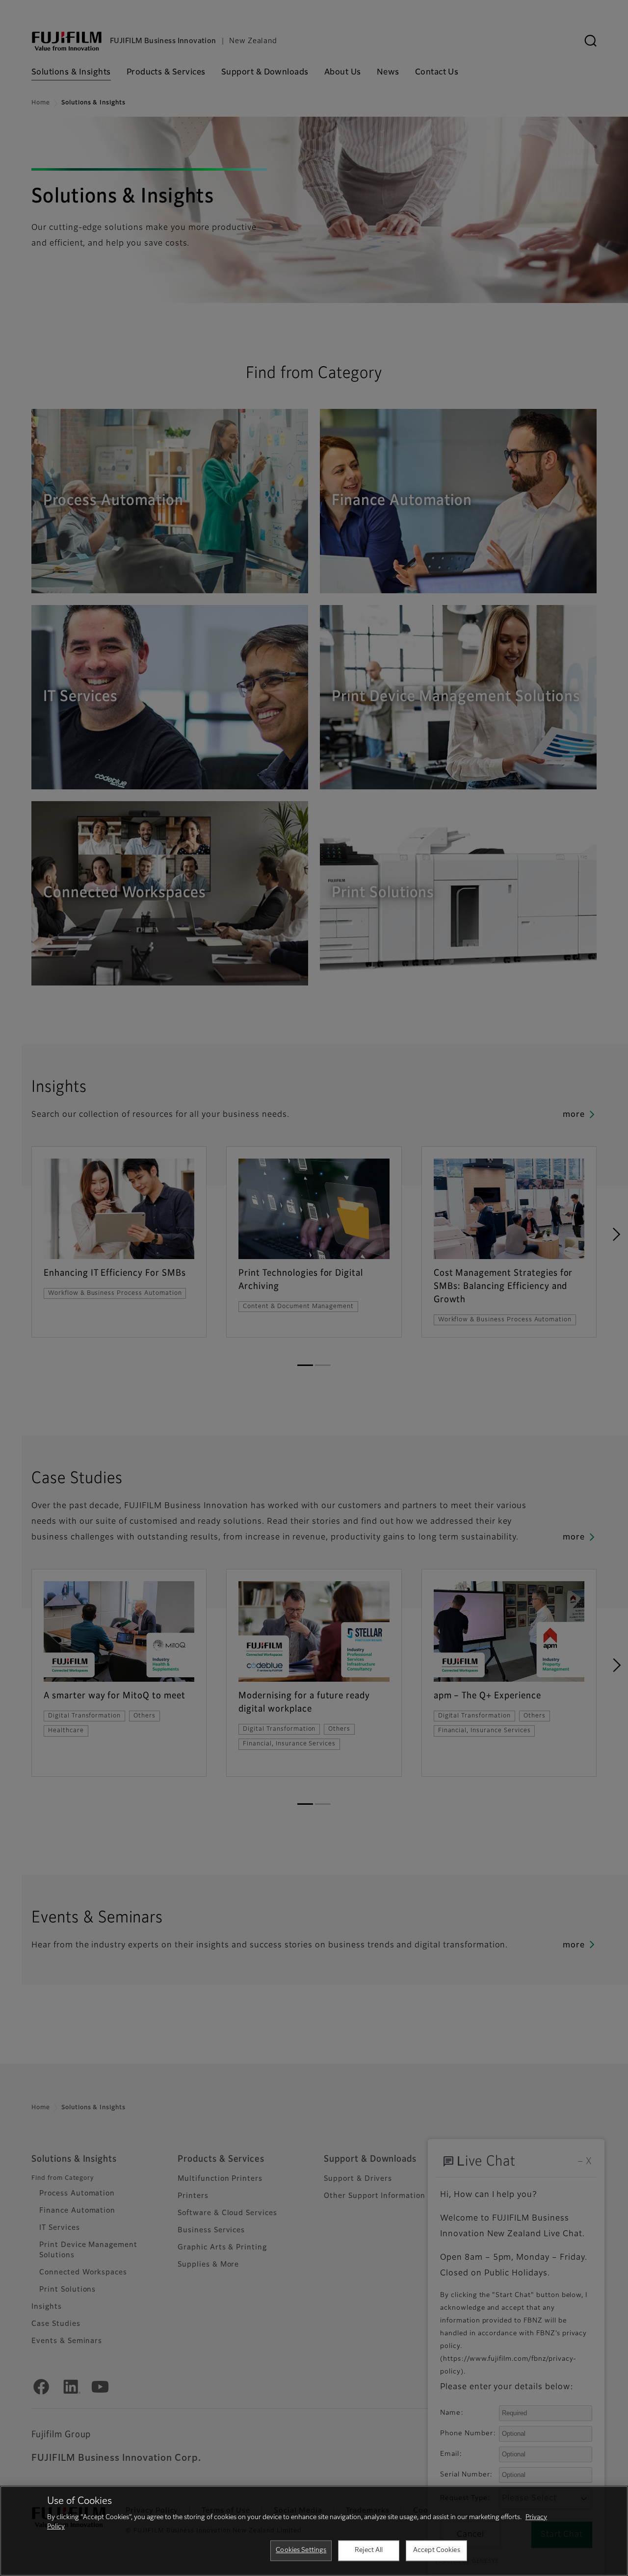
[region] (314, 2531)
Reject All (369, 2550)
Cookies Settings (301, 2550)
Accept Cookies (437, 2550)
